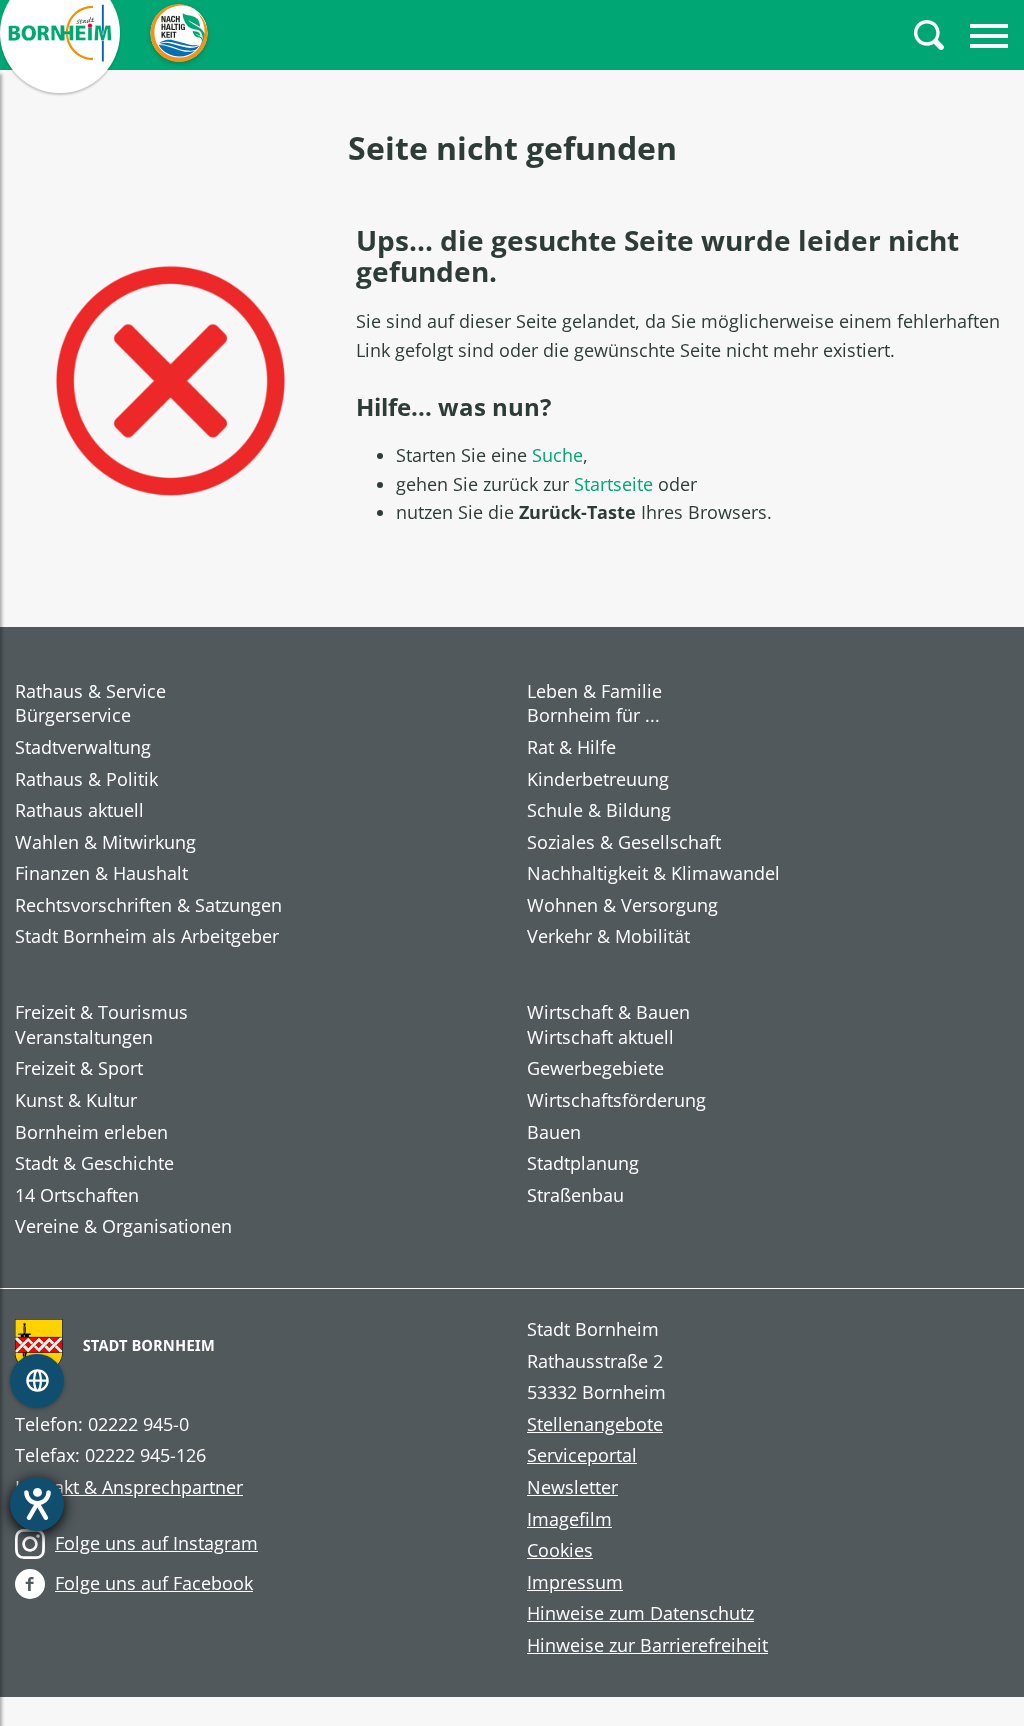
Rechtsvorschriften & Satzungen (148, 906)
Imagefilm (569, 1520)
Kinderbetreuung (598, 780)
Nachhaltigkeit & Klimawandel (653, 874)
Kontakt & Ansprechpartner (129, 1488)
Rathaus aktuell (79, 811)
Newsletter (572, 1488)
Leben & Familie (594, 691)
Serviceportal (582, 1456)
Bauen (554, 1133)
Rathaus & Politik (86, 780)
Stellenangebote (595, 1425)
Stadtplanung (583, 1164)
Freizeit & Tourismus (101, 1012)
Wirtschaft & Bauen (608, 1012)
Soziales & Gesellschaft (624, 843)
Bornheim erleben (91, 1133)
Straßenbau (575, 1196)
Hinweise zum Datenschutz (640, 1614)
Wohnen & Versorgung (622, 906)
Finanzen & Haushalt (101, 874)
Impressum (575, 1583)
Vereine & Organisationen (123, 1227)
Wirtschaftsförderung (616, 1101)
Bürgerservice (73, 716)
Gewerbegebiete (595, 1069)
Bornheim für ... (593, 716)
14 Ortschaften (77, 1196)
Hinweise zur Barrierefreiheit (647, 1646)
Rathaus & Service (90, 691)
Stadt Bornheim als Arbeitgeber (147, 937)
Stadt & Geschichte (94, 1164)
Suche (557, 455)
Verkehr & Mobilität (608, 937)
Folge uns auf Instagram (156, 1543)
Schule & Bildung (599, 811)
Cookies (560, 1551)
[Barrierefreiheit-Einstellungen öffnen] (37, 1504)
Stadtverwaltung (83, 748)
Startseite (613, 484)
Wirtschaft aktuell (600, 1038)
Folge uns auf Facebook (154, 1583)
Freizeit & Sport (79, 1069)
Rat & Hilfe (571, 748)
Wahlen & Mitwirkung (105, 843)
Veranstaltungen (84, 1038)
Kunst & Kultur (76, 1101)
